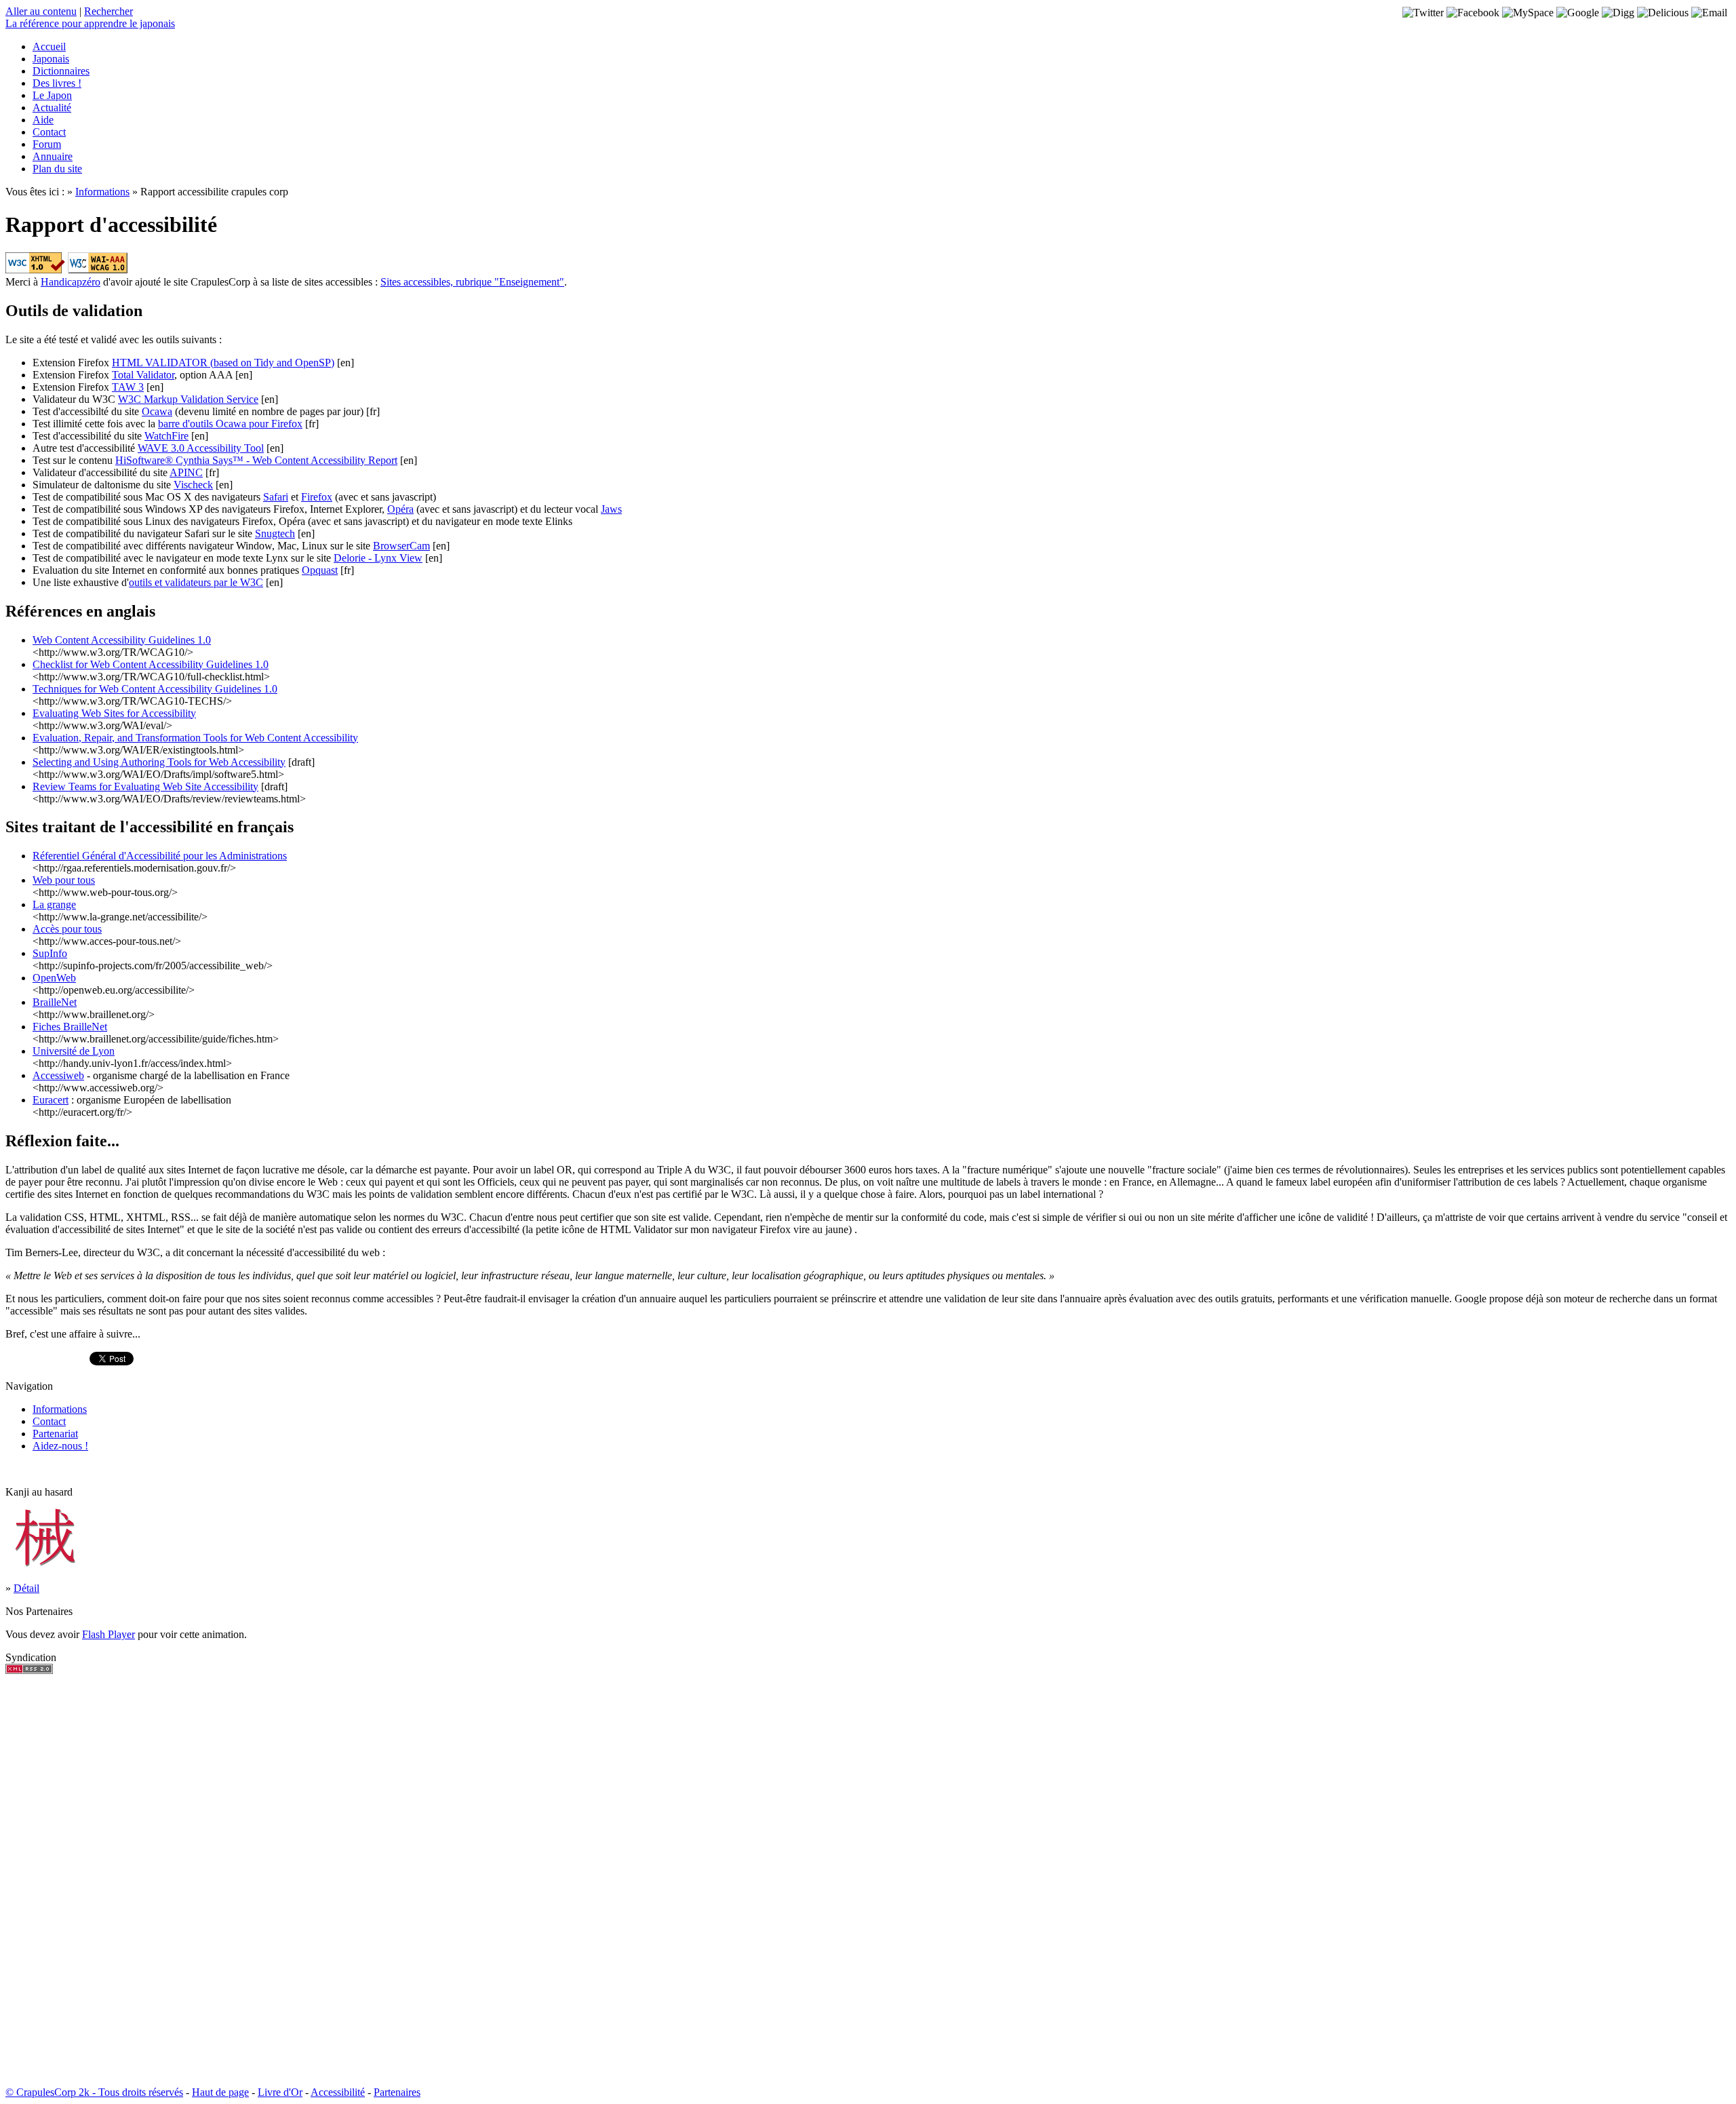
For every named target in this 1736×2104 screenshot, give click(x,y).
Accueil (49, 46)
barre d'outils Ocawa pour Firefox (230, 424)
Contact (49, 132)
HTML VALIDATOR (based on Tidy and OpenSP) (223, 363)
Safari (276, 497)
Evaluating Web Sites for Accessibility (114, 713)
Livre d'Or (280, 2092)
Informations (102, 192)
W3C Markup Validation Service (188, 399)
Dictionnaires (61, 71)
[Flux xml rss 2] (29, 1670)
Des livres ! (57, 83)
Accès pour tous (67, 929)
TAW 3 (128, 387)
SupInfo (50, 953)
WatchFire (166, 436)
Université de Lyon (74, 1051)
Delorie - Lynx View (378, 558)
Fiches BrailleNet (70, 1027)
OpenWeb (54, 978)
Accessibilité (338, 2092)
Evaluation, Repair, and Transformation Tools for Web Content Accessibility (195, 738)
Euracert (51, 1100)
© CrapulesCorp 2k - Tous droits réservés (94, 2092)
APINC (186, 472)
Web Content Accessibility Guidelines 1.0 (122, 640)
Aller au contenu (41, 11)
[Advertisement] (46, 1880)
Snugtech (275, 533)
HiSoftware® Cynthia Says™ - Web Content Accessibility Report (256, 460)
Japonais (51, 59)
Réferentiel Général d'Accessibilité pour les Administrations (160, 856)
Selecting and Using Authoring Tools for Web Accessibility (159, 762)
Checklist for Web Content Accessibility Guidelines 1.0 (151, 664)
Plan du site (57, 169)
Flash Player (108, 1634)
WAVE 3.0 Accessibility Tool (201, 448)
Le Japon (52, 95)
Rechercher (108, 11)
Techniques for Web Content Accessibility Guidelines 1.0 (155, 689)
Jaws (611, 509)
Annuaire (53, 156)
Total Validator (143, 375)
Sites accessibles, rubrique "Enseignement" (472, 282)
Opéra (400, 509)
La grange (54, 904)
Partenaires (397, 2092)
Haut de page (220, 2092)
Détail (26, 1588)
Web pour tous (64, 880)
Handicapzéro (71, 282)
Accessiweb (58, 1075)
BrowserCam (401, 546)
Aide (43, 120)
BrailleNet (55, 1002)
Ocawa (157, 411)
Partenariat (55, 1434)
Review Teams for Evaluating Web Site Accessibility (145, 786)
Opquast (320, 570)
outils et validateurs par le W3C (196, 582)
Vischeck (193, 485)
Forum (47, 144)
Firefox (317, 497)
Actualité (52, 108)
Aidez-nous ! (60, 1446)
